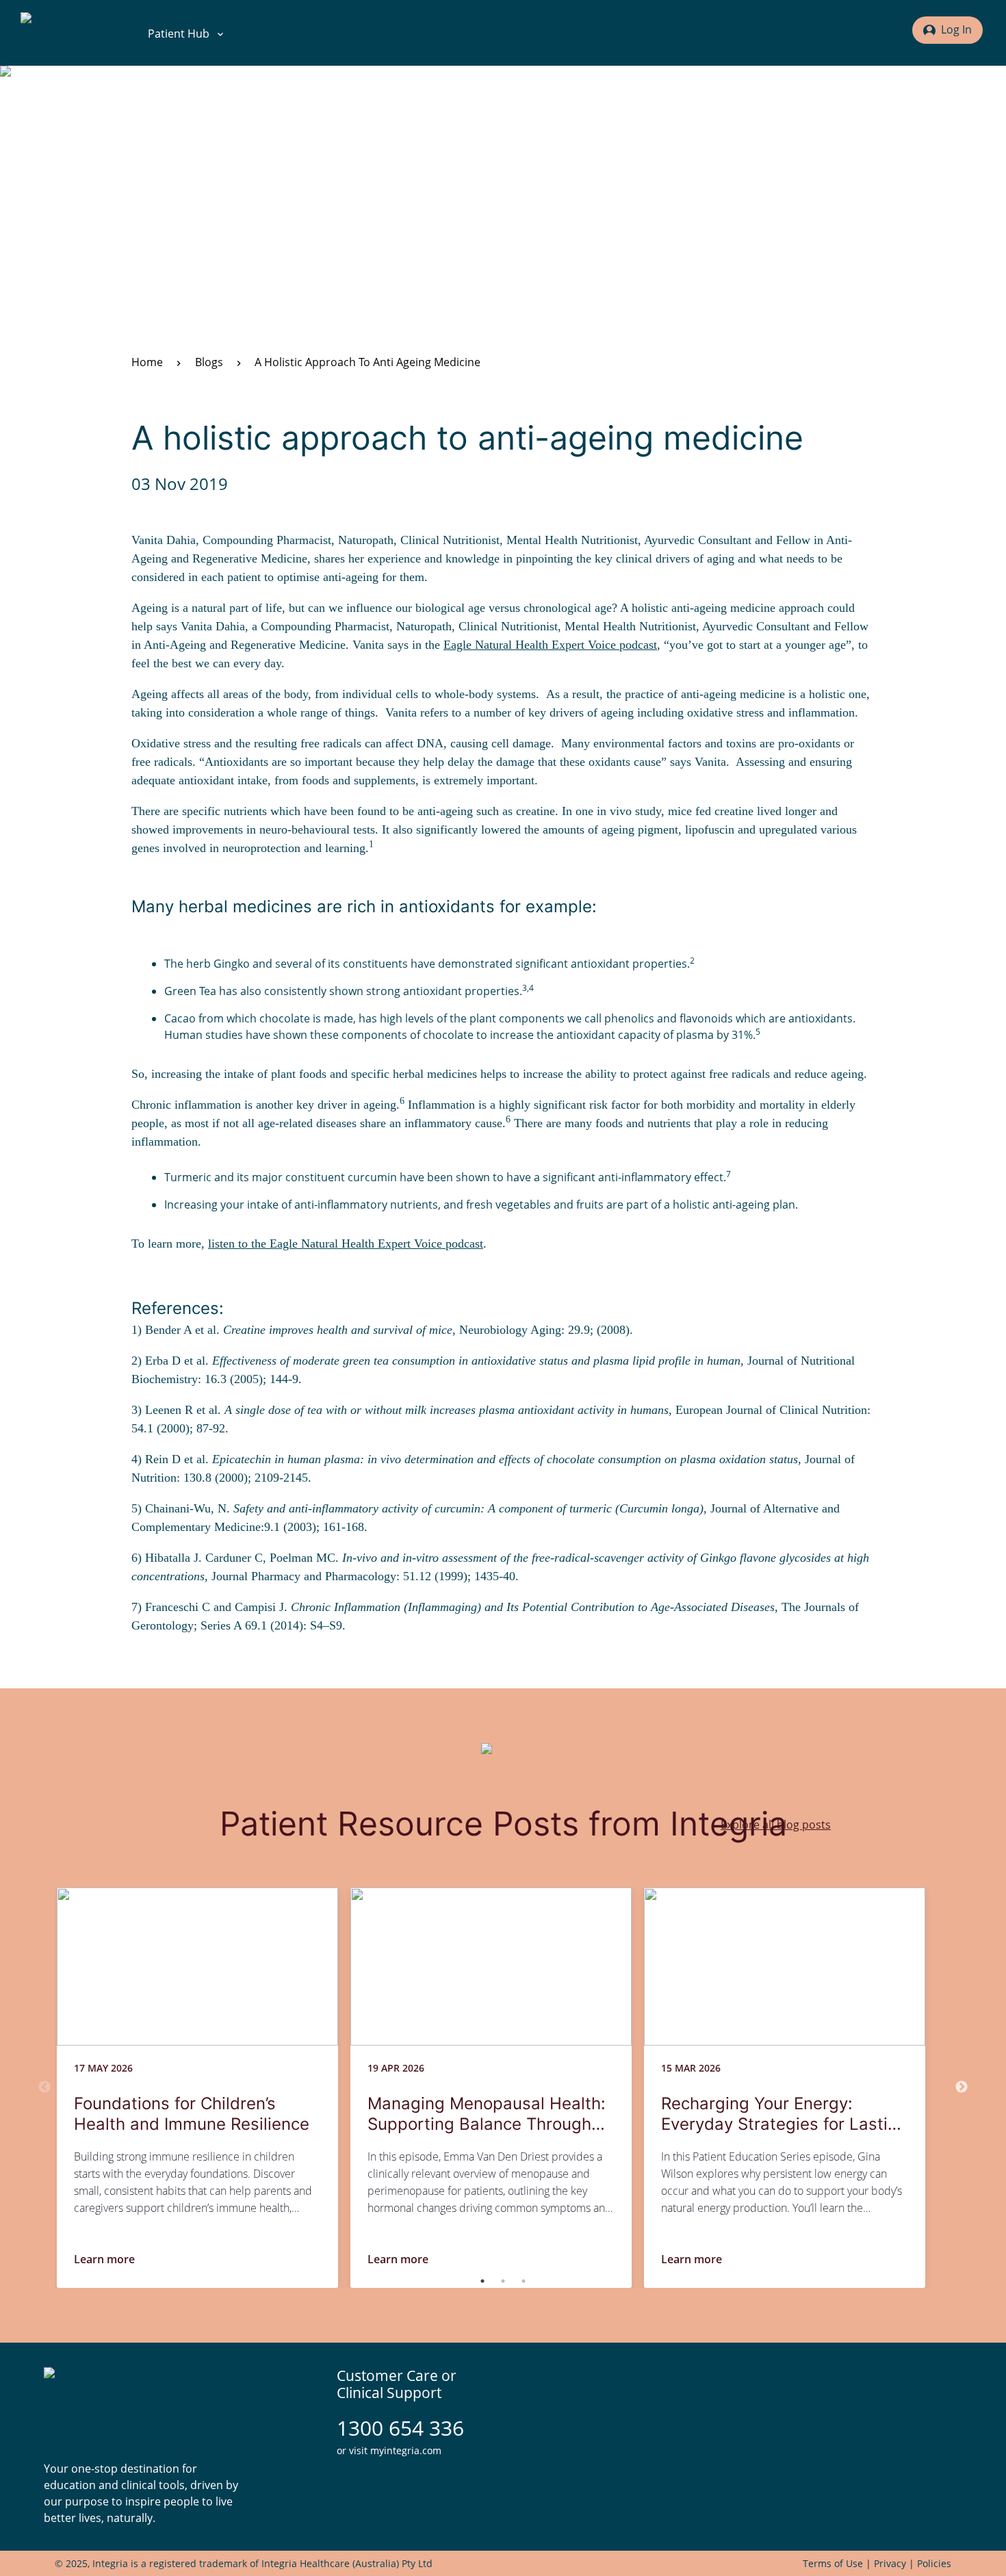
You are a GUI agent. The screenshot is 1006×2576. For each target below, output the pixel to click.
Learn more (104, 2259)
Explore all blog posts (776, 1825)
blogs (209, 362)
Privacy (890, 2563)
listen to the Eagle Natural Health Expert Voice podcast (346, 1244)
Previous (44, 2087)
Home (147, 362)
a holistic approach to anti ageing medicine (367, 362)
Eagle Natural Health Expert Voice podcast (550, 645)
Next (962, 2087)
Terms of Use (833, 2563)
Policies (934, 2563)
